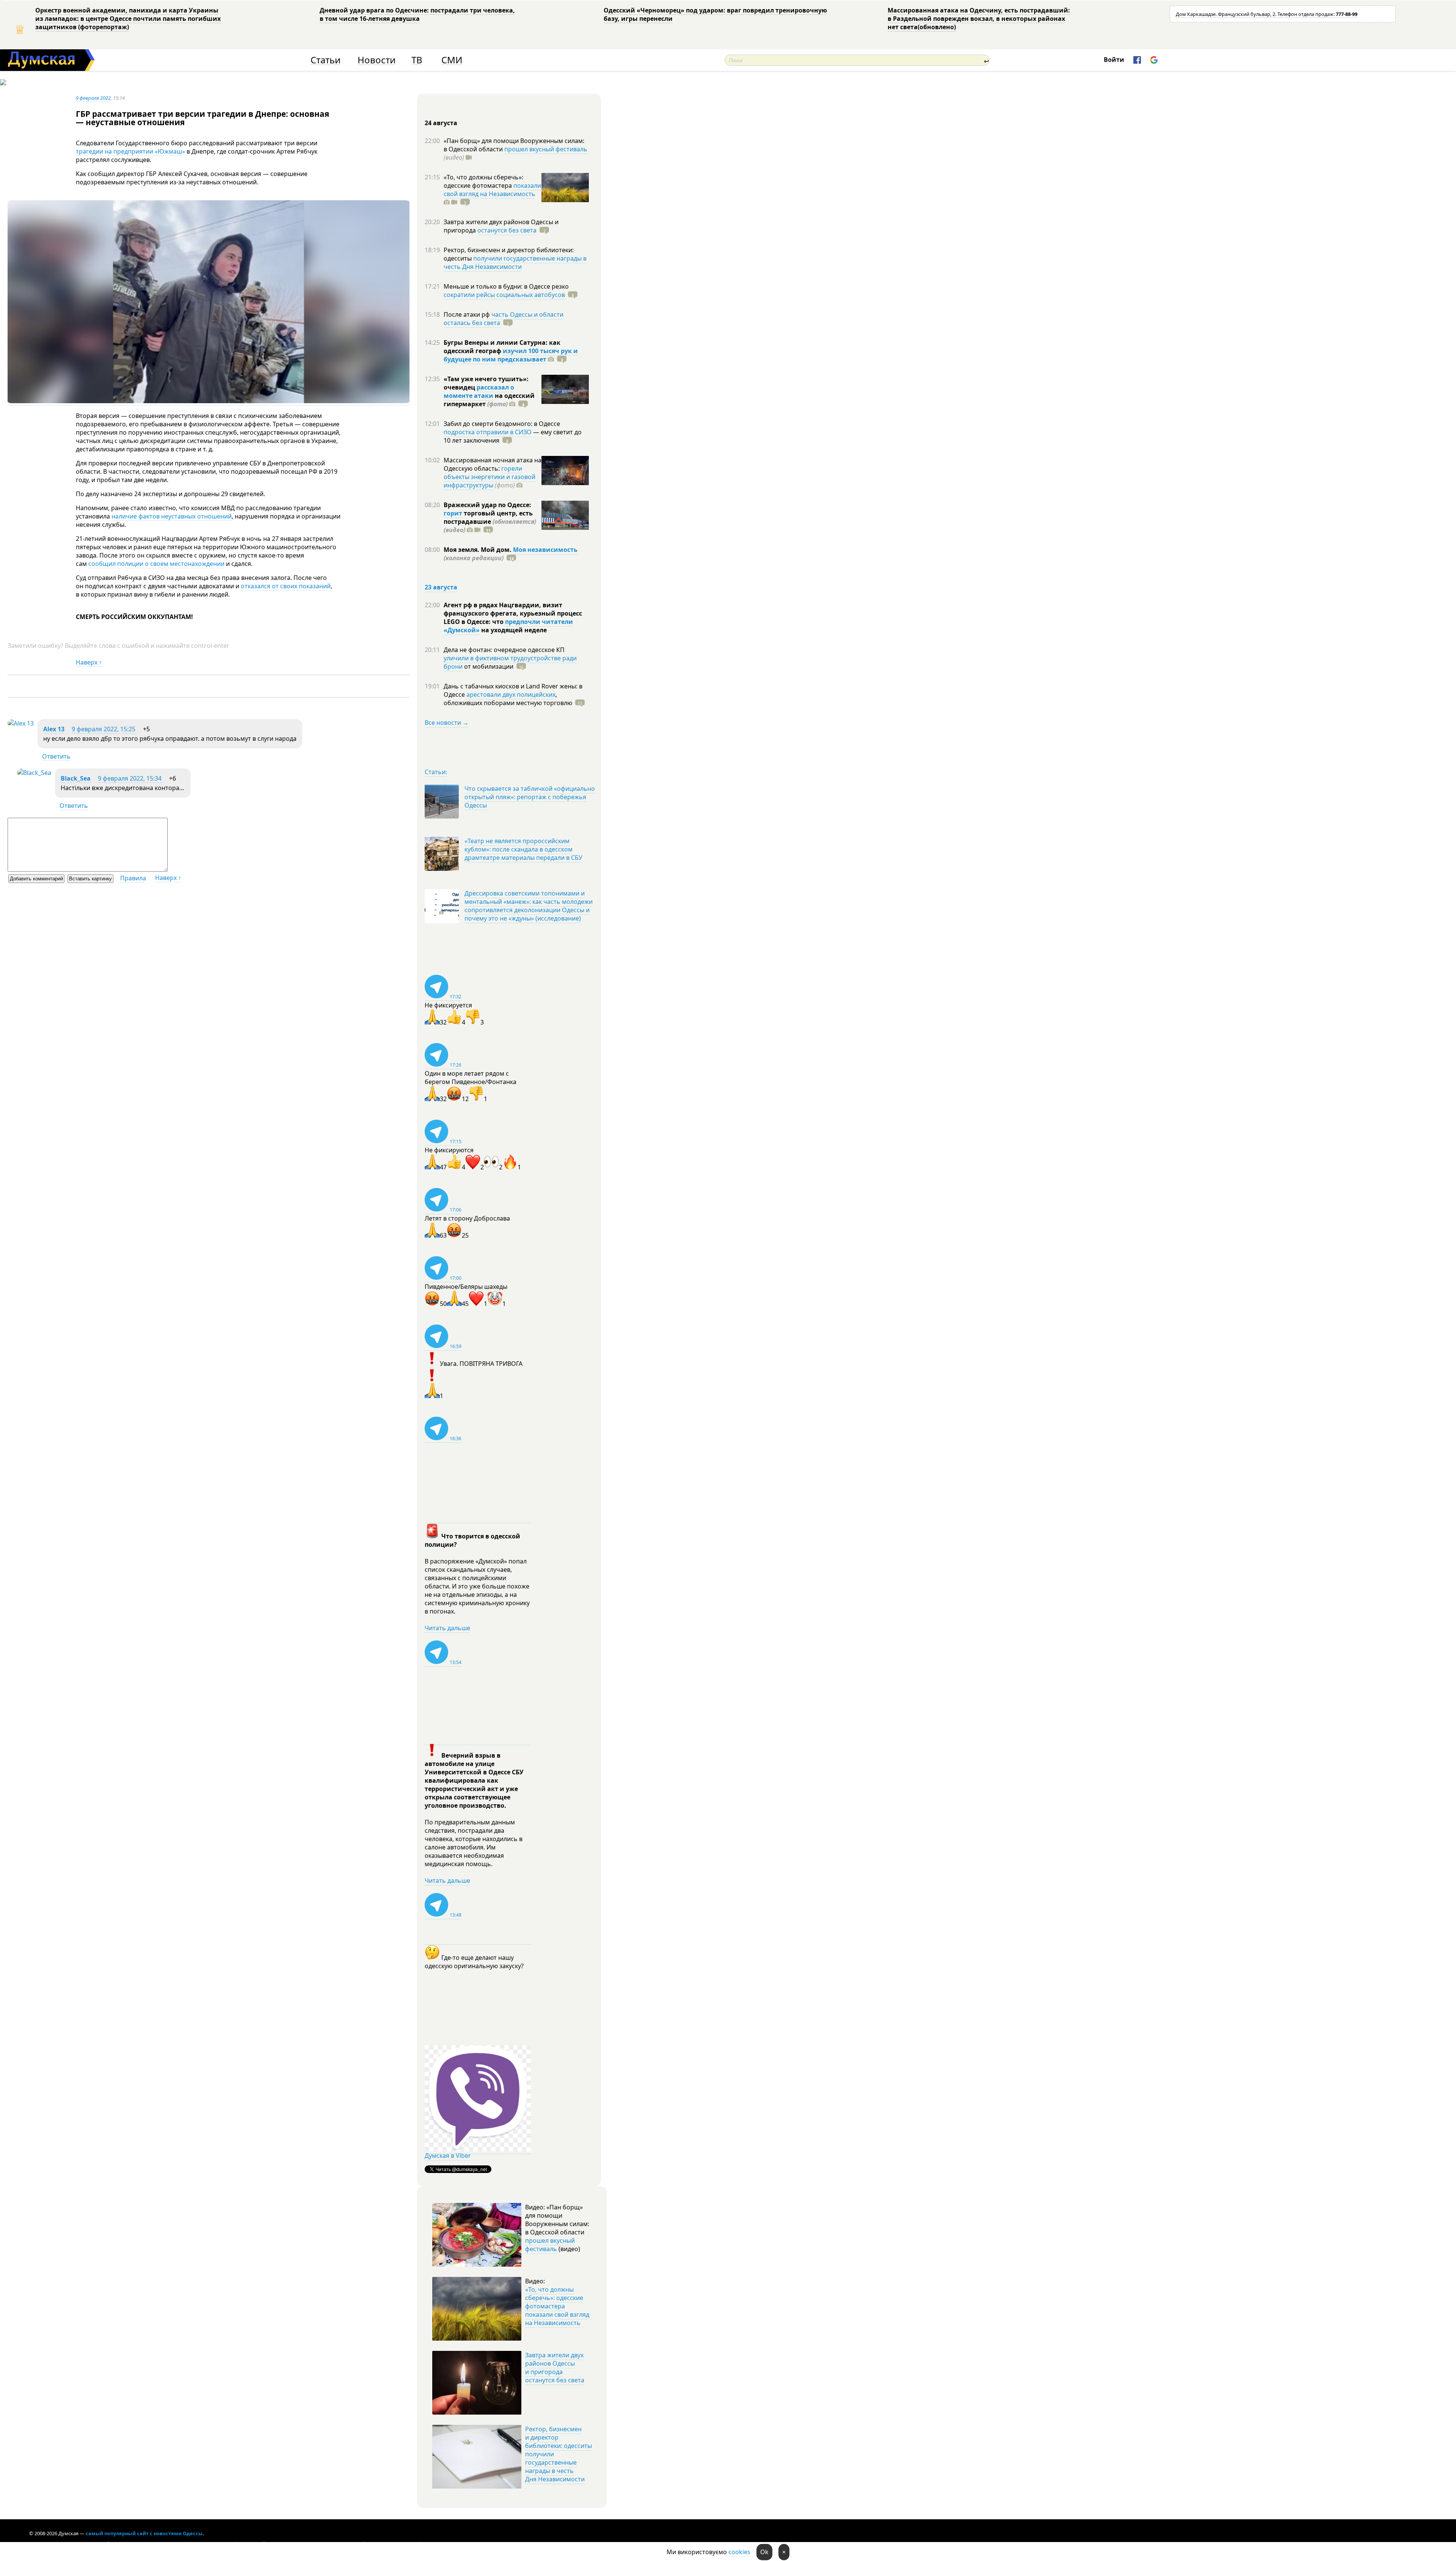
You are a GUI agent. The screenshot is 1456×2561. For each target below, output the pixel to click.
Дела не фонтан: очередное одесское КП (504, 650)
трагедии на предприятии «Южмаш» (130, 151)
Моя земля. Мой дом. (478, 550)
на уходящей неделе (513, 630)
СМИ (452, 60)
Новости (377, 60)
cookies (739, 2552)
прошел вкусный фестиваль (546, 149)
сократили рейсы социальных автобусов (504, 295)
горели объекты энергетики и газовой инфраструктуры (490, 477)
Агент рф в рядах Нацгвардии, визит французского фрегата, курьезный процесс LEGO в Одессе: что (513, 613)
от (488, 666)
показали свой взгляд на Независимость (492, 190)
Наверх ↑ (89, 662)
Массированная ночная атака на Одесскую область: (493, 464)
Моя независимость (545, 550)
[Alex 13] (21, 723)
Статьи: (436, 772)
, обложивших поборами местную (508, 699)
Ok (764, 2552)
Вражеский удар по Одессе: (487, 505)
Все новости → (447, 723)
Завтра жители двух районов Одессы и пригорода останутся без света (555, 2368)
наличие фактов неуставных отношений (172, 516)
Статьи (326, 60)
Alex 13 (54, 729)
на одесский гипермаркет (489, 400)
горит (453, 513)
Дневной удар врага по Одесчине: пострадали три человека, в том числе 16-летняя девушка (417, 14)
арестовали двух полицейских (511, 694)
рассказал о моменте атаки (479, 391)
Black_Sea (76, 778)
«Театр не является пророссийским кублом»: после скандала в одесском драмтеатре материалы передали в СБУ (523, 849)
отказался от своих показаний (286, 586)
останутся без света (507, 230)
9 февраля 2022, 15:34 (130, 778)
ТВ (417, 60)
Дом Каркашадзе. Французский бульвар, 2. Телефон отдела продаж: (1267, 14)
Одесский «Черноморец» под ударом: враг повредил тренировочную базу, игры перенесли (715, 14)
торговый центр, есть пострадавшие (490, 522)
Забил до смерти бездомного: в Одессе (502, 424)
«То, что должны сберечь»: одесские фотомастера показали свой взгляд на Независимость (557, 2306)
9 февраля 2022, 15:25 (104, 729)
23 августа (441, 587)
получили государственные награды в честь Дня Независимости (515, 262)
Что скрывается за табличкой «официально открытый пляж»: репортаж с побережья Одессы (530, 797)
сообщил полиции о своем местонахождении (156, 564)
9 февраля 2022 (93, 98)
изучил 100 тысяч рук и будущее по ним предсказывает (511, 355)
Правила (133, 878)
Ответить (56, 756)
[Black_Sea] (34, 773)
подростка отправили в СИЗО (488, 432)
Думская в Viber (448, 2156)
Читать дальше (447, 1628)
